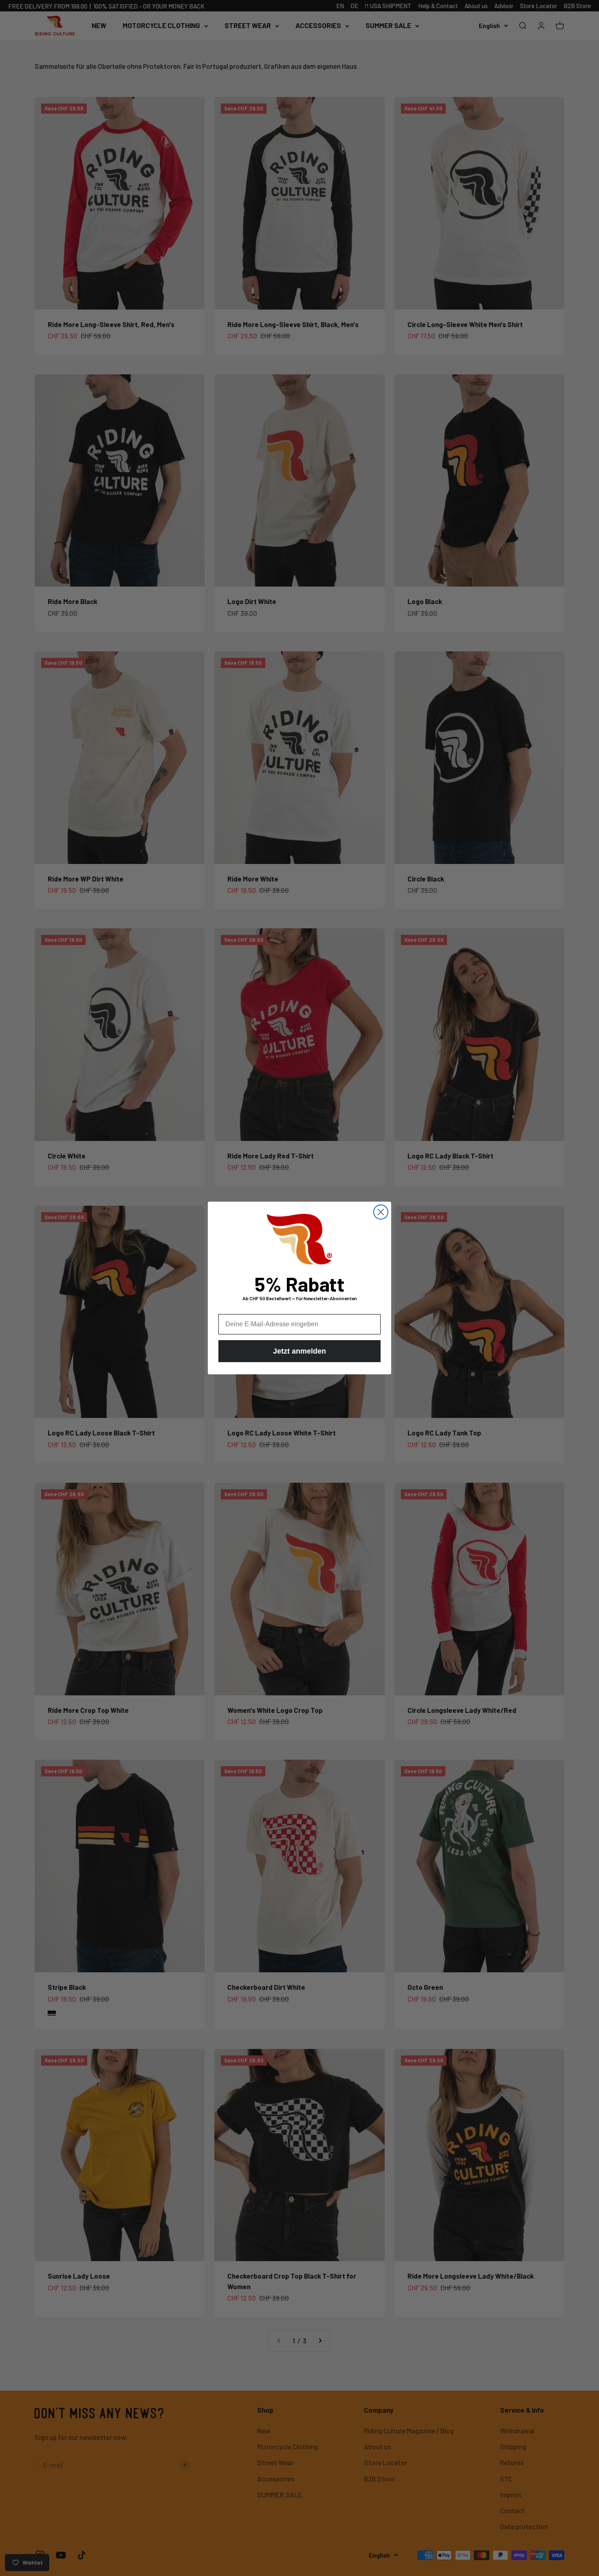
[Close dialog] (381, 1212)
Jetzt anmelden (299, 1351)
